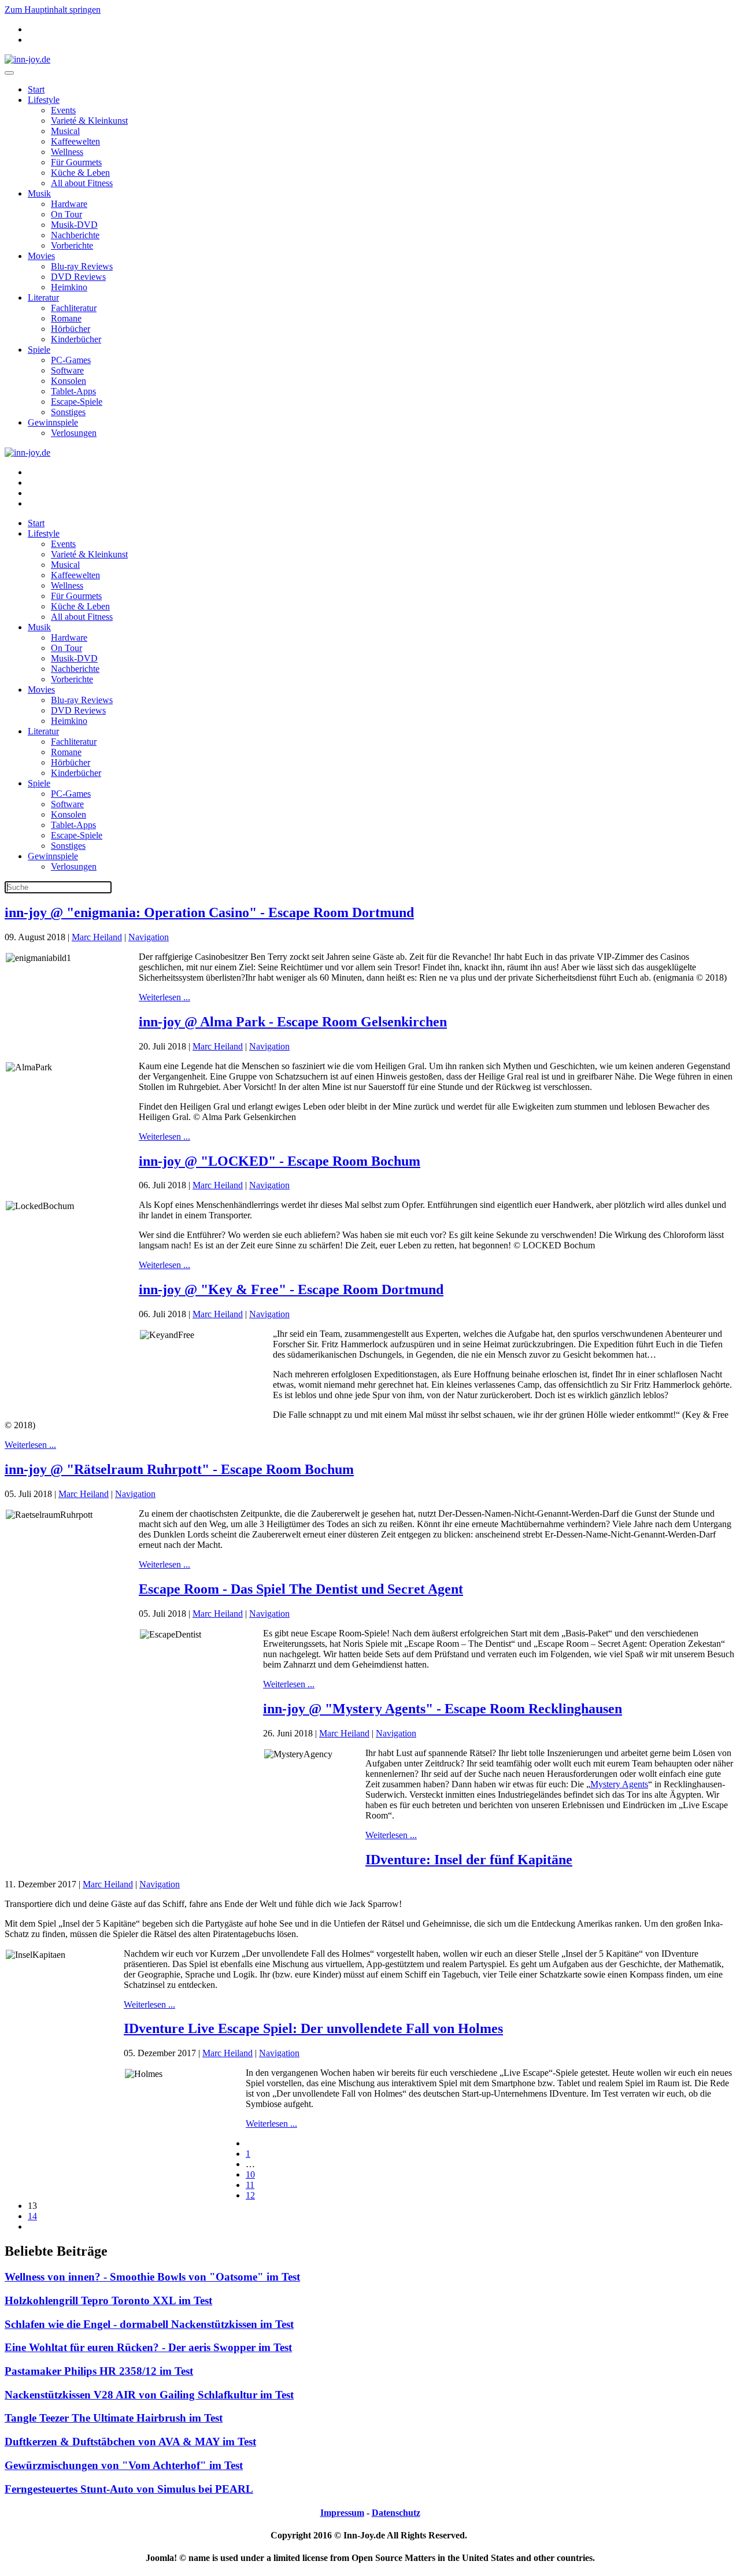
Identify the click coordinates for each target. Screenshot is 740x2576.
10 (250, 2174)
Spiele (39, 350)
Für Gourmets (76, 162)
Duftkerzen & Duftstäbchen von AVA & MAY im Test (130, 2442)
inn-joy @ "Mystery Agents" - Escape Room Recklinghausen (443, 1709)
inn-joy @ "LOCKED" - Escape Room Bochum (280, 1161)
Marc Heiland (97, 937)
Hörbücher (71, 329)
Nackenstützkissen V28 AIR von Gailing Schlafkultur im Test (149, 2395)
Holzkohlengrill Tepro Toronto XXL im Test (108, 2300)
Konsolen (69, 381)
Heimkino (69, 287)
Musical (65, 131)
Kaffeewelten (75, 141)
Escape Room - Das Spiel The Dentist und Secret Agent (301, 1589)
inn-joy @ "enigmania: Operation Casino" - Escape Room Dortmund (209, 912)
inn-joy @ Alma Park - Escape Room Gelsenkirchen (293, 1022)
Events (63, 110)
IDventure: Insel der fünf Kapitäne (469, 1860)
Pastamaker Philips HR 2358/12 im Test (99, 2371)
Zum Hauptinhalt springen (53, 10)
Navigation (149, 937)
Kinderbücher (76, 339)
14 (32, 2216)
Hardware (69, 204)
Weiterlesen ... (164, 997)
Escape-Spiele (77, 402)
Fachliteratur (74, 308)
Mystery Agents (619, 1784)
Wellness (67, 152)
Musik (39, 193)
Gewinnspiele (53, 422)
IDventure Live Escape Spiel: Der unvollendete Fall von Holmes (313, 2028)
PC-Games (71, 360)
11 (250, 2185)
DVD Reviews (78, 277)
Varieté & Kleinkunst (89, 121)
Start (36, 89)
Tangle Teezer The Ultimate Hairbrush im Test (114, 2418)
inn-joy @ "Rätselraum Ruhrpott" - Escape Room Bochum (179, 1469)
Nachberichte (75, 235)
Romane (66, 318)
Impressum (342, 2513)
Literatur (43, 297)
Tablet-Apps (73, 391)
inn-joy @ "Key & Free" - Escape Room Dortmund (291, 1289)
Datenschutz (396, 2513)
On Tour (66, 214)
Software (67, 370)
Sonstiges (68, 412)
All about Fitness (82, 183)
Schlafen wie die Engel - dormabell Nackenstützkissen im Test (149, 2324)
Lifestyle (44, 100)
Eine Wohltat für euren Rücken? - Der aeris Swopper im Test (148, 2347)
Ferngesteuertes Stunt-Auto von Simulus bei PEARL (129, 2489)
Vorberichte (72, 245)
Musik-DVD (74, 225)
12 (250, 2195)
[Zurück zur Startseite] (27, 59)
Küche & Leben (80, 173)
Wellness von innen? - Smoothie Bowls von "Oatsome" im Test (152, 2277)
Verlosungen (74, 433)
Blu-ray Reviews (82, 266)
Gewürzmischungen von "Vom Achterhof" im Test (124, 2465)
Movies (41, 256)
